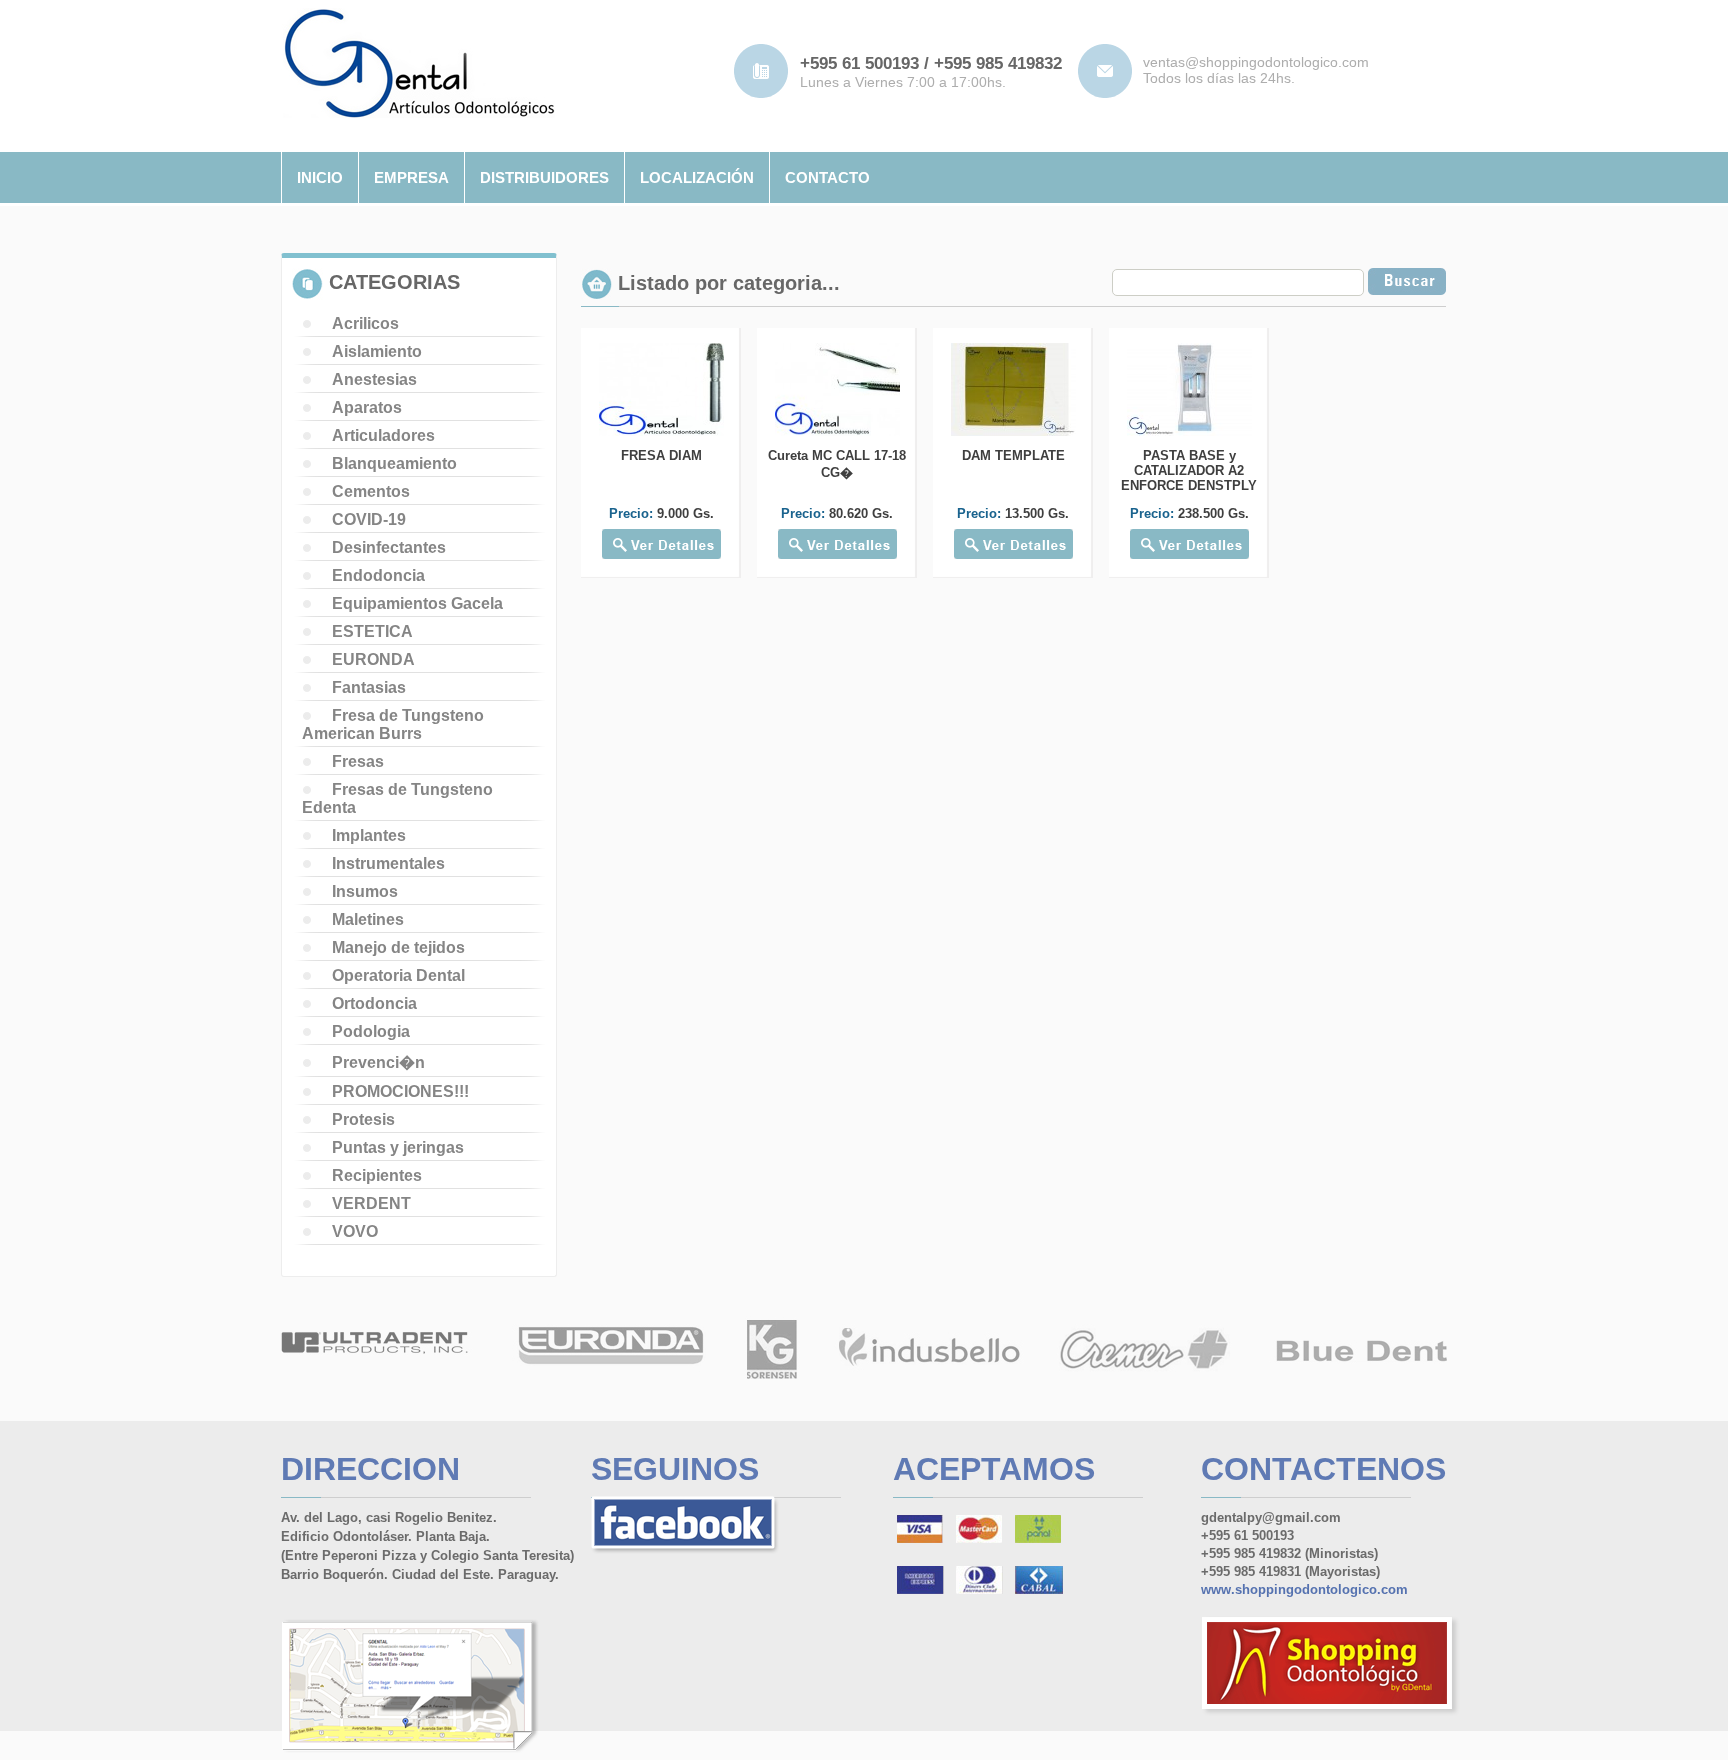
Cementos (371, 491)
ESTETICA (372, 631)
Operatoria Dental (398, 975)
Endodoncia (378, 575)
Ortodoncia (374, 1003)
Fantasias (369, 687)
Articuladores (383, 435)
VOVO (355, 1231)
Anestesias (374, 379)
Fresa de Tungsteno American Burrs (393, 724)
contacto (827, 177)
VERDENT (371, 1203)
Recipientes (377, 1175)
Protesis (363, 1119)
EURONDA (373, 659)
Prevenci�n (378, 1062)
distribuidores (544, 177)
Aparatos (367, 407)
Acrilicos (365, 323)
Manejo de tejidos (398, 947)
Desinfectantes (389, 547)
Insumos (365, 891)
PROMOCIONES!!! (400, 1091)
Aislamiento (377, 351)
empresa (411, 177)
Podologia (371, 1031)
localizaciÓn (697, 177)
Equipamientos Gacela (417, 603)
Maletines (368, 919)
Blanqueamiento (394, 463)
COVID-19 (369, 519)
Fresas (358, 761)
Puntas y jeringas (398, 1147)
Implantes (369, 835)
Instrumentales (388, 863)
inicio (320, 177)
